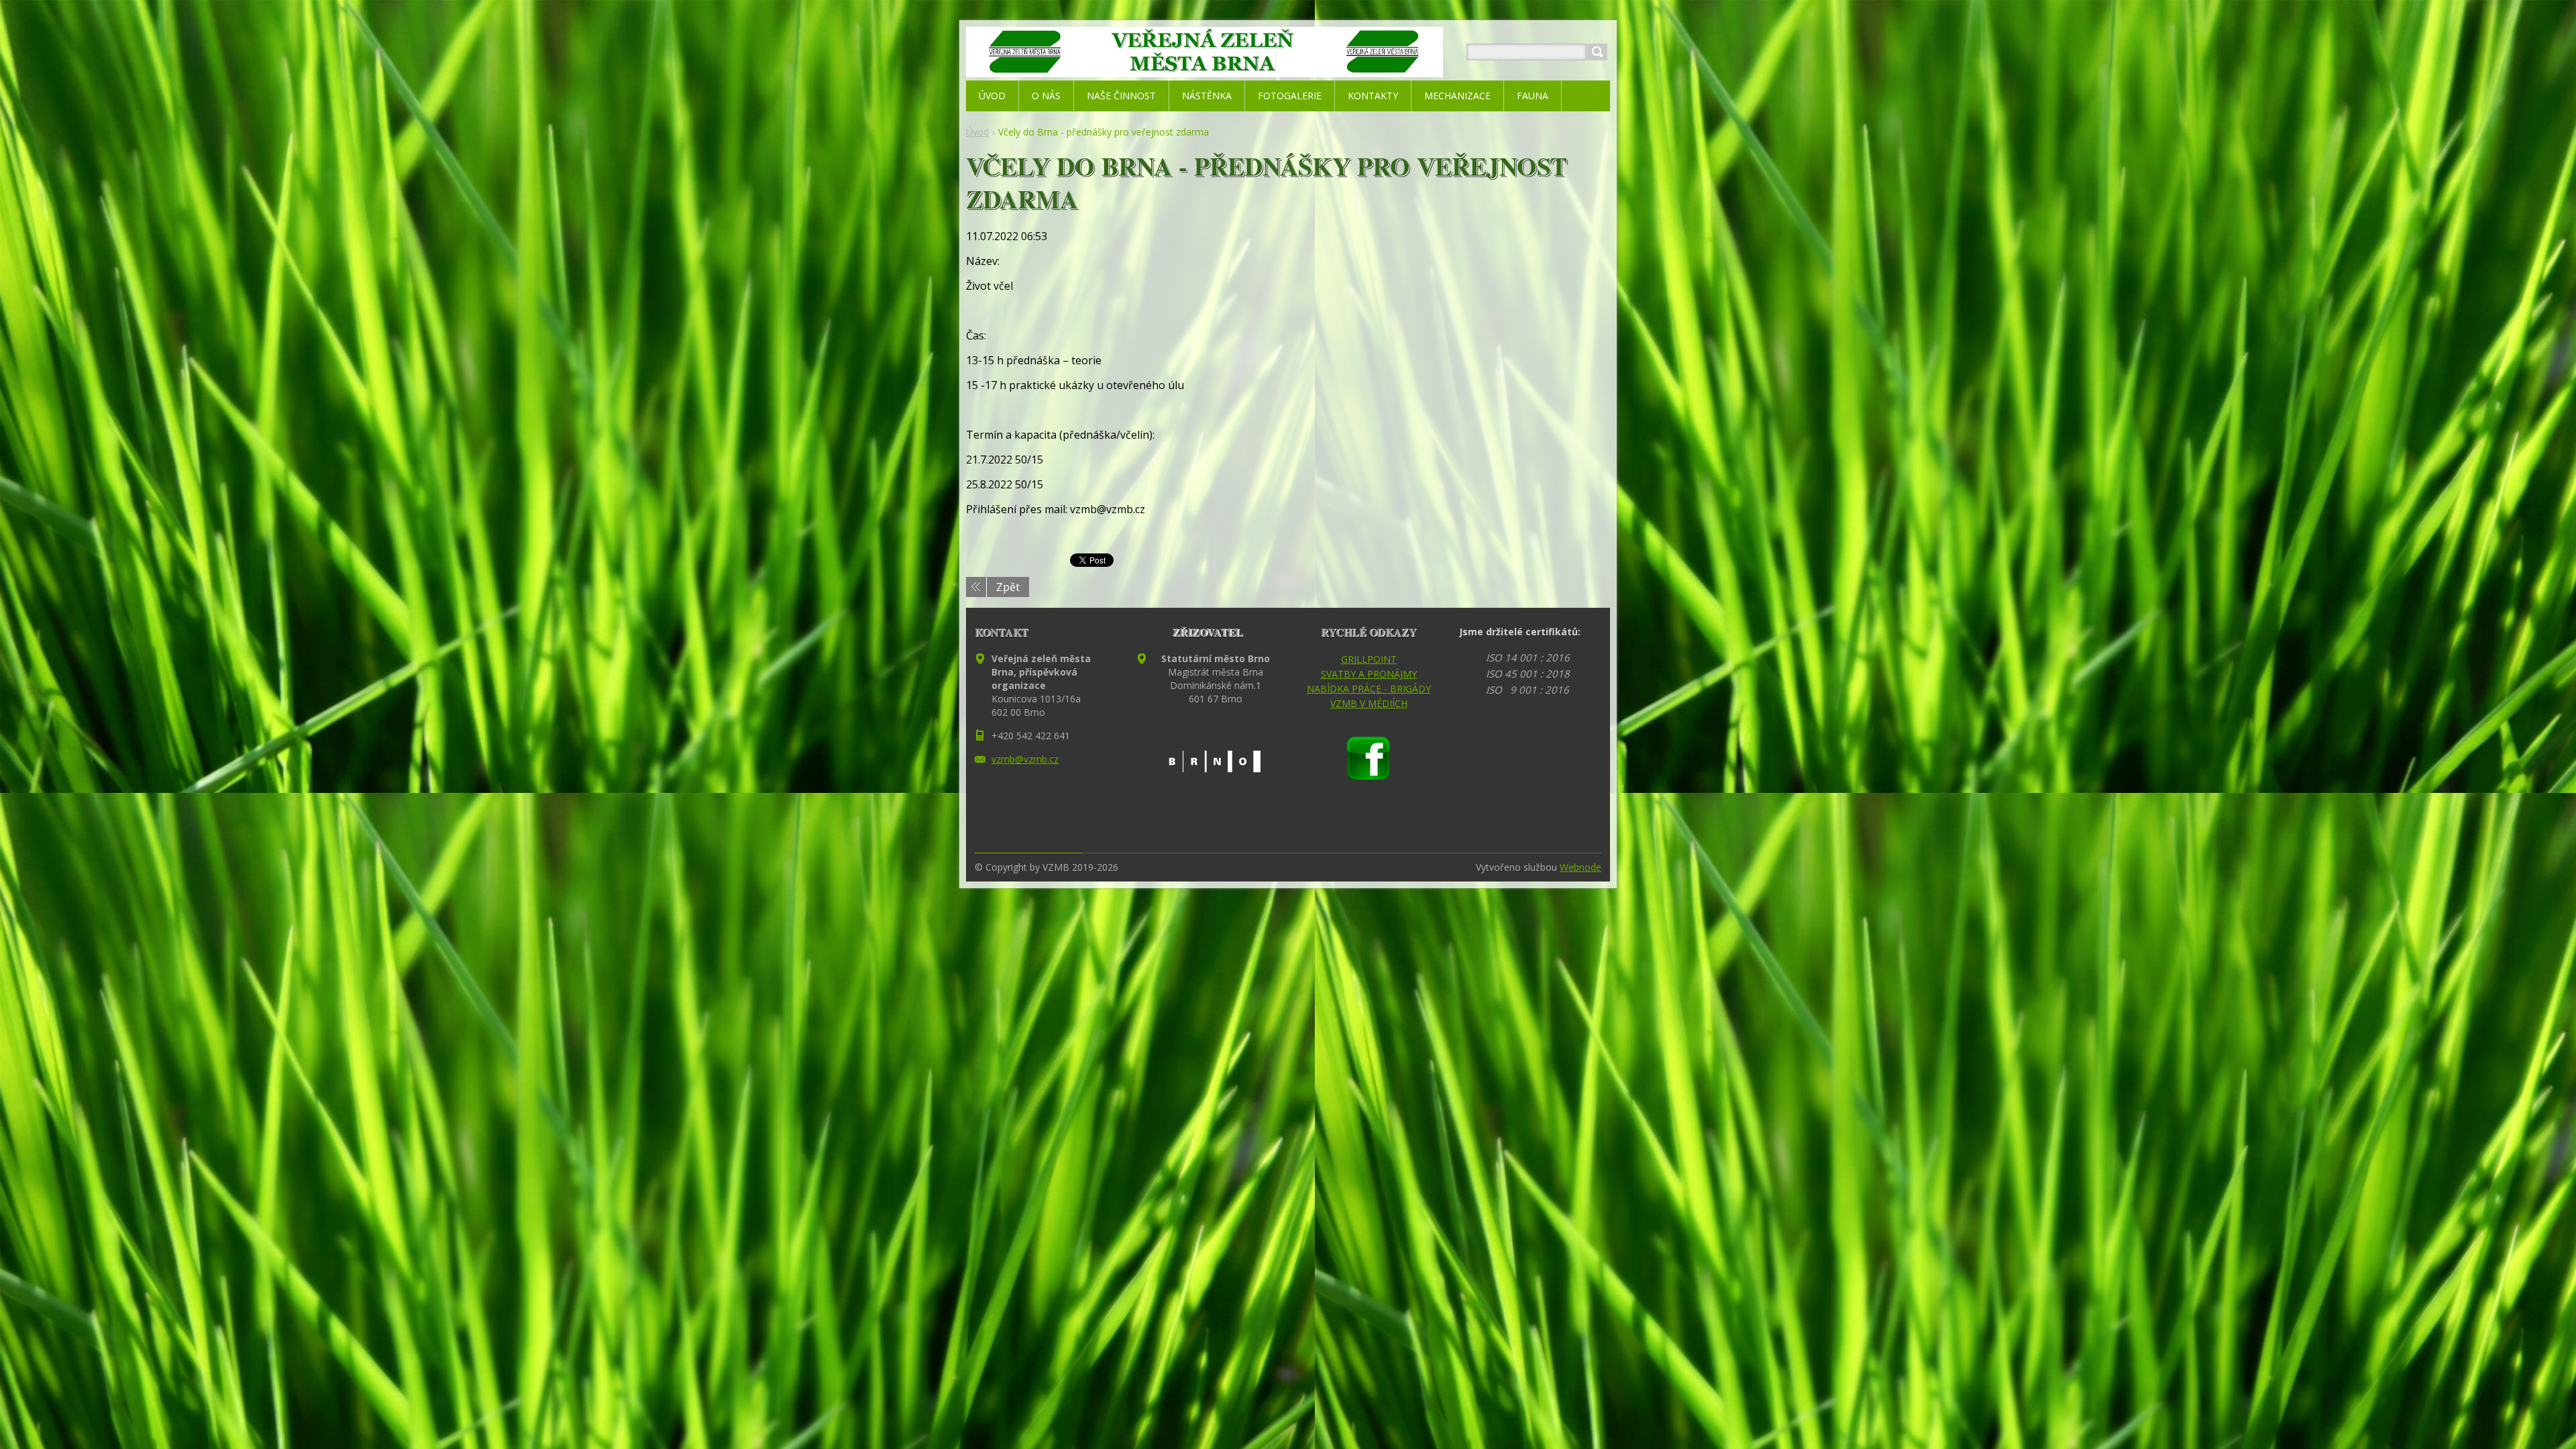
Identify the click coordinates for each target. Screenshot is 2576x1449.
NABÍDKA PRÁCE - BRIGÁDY (1369, 689)
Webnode (1580, 867)
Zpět (1008, 587)
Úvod (977, 132)
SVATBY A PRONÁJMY (1369, 674)
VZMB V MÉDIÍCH (1369, 703)
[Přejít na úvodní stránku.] (1204, 68)
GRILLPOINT (1369, 659)
